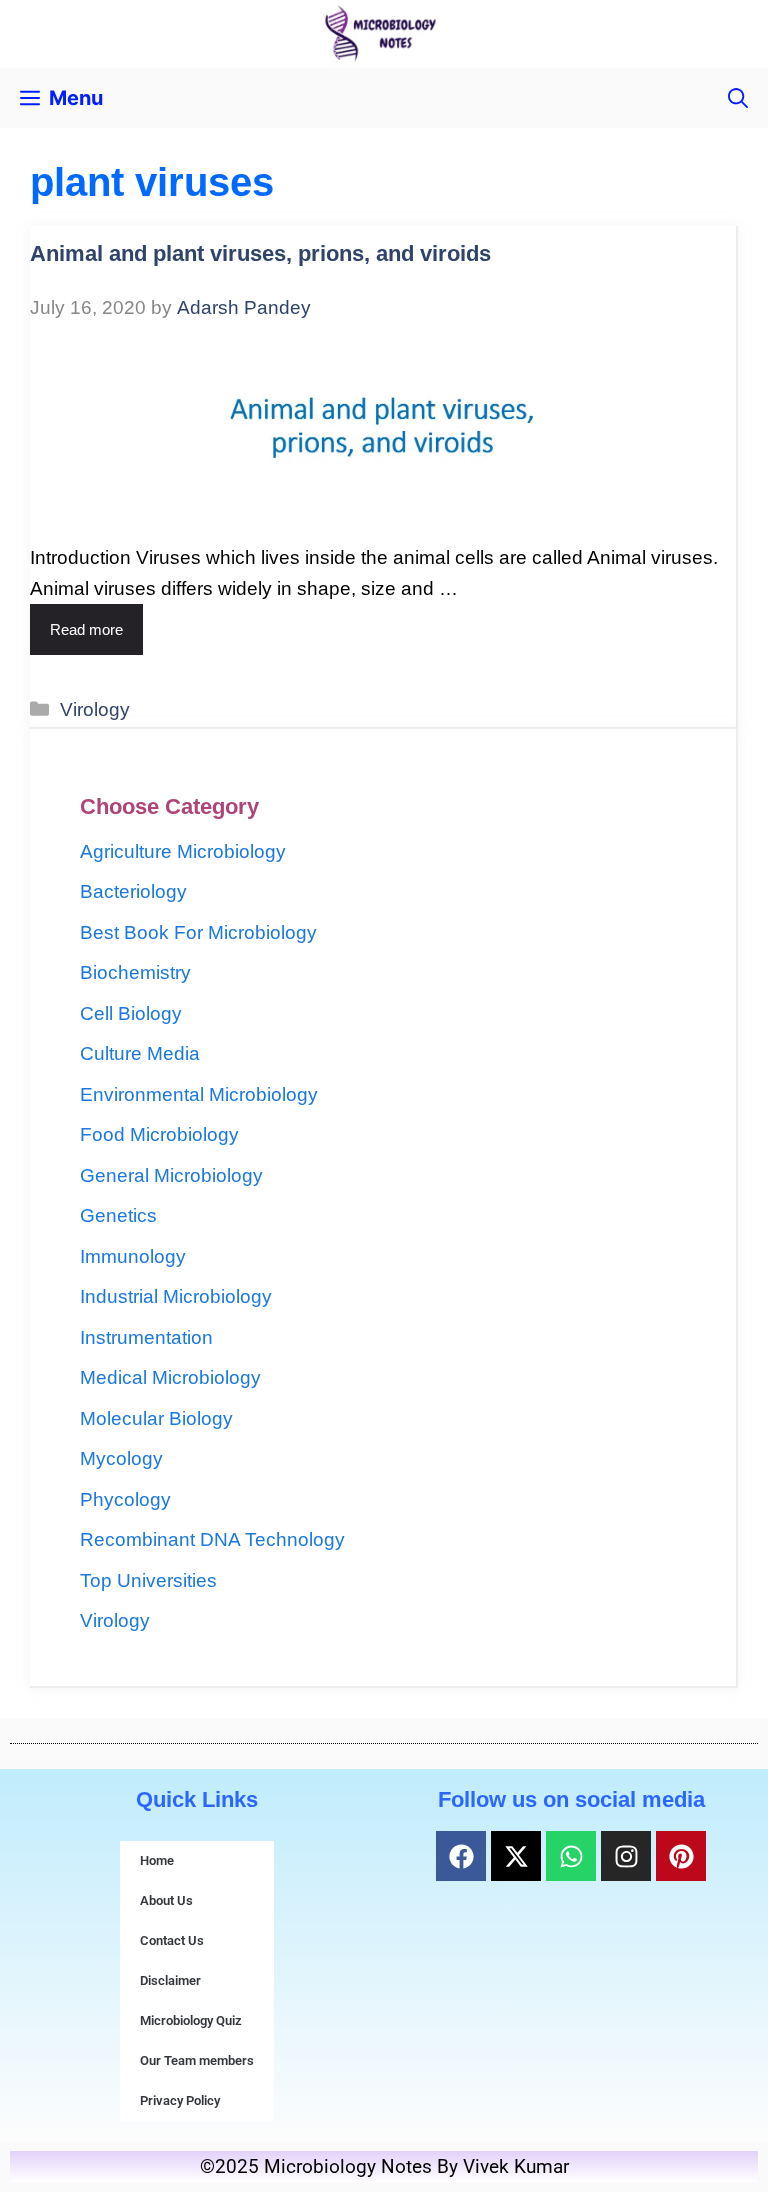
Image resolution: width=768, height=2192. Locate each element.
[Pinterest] (681, 1856)
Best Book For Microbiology (198, 932)
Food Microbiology (159, 1134)
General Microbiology (171, 1175)
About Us (166, 1900)
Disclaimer (170, 1980)
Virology (95, 709)
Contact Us (172, 1940)
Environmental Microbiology (199, 1094)
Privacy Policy (180, 2100)
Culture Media (140, 1053)
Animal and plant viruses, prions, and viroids (260, 253)
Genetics (118, 1215)
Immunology (133, 1256)
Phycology (125, 1499)
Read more (86, 629)
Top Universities (148, 1580)
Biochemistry (135, 972)
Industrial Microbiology (176, 1296)
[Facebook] (461, 1856)
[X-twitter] (516, 1856)
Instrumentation (146, 1337)
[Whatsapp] (571, 1856)
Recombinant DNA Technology (212, 1539)
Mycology (121, 1458)
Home (157, 1860)
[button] (738, 98)
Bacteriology (133, 891)
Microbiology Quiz (191, 2020)
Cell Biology (131, 1013)
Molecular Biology (156, 1418)
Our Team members (197, 2060)
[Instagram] (626, 1856)
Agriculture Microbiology (183, 851)
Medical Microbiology (170, 1377)
